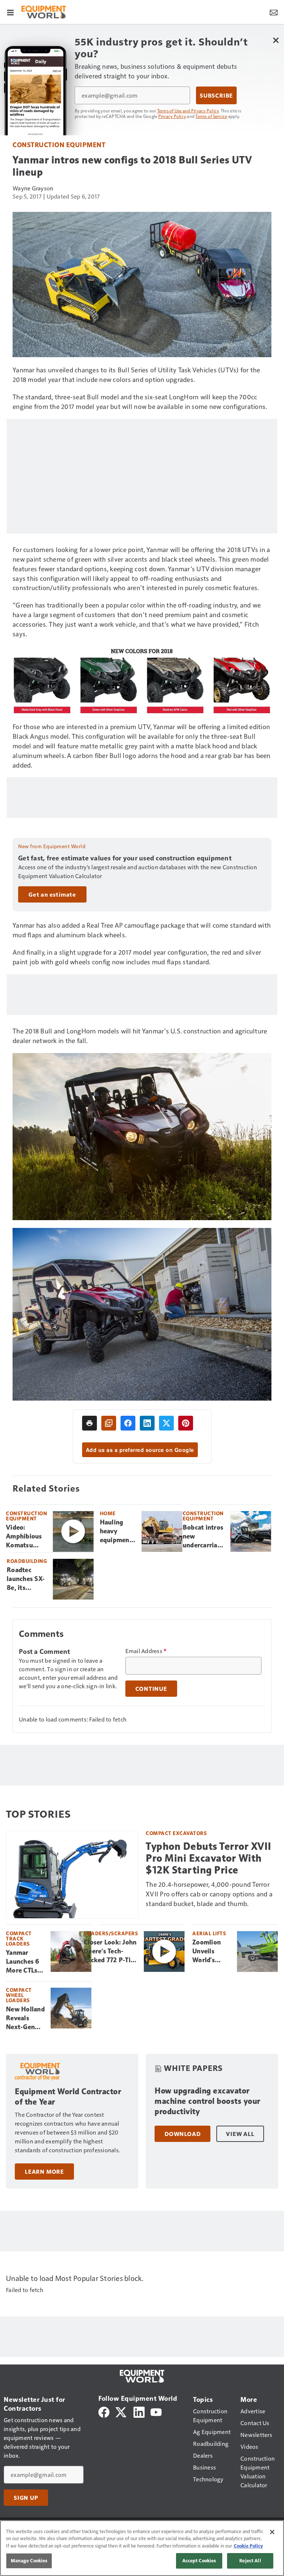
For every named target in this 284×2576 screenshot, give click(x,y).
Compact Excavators (176, 1833)
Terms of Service (211, 116)
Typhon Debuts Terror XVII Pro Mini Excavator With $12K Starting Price (209, 1858)
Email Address (146, 1651)
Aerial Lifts (209, 1933)
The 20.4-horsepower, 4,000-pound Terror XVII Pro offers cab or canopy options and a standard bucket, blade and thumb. (209, 1894)
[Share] (128, 1423)
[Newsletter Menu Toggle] (274, 12)
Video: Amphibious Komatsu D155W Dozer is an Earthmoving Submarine (26, 1537)
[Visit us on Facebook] (104, 2411)
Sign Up (26, 2498)
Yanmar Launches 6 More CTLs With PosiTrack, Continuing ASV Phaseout (23, 1962)
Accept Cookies (199, 2560)
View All (240, 2134)
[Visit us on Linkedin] (139, 2411)
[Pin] (186, 1423)
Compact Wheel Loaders (19, 1995)
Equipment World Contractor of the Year (68, 2097)
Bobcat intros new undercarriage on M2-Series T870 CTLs (204, 1537)
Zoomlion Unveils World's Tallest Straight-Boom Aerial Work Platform (211, 1952)
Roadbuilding (27, 1561)
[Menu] (10, 12)
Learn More (44, 2172)
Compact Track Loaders (19, 1938)
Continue (151, 1689)
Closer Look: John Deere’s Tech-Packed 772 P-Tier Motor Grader (110, 1952)
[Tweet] (166, 1423)
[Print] (89, 1423)
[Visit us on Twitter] (121, 2411)
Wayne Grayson (33, 188)
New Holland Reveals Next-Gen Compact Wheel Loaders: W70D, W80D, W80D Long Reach (25, 2018)
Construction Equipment (59, 144)
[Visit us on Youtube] (156, 2411)
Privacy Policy (172, 116)
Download (182, 2134)
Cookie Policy (248, 2546)
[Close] (272, 2532)
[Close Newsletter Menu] (276, 40)
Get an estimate (52, 894)
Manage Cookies (29, 2560)
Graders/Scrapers (111, 1933)
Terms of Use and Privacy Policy (188, 111)
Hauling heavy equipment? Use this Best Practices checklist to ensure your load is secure (118, 1531)
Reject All (250, 2560)
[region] (142, 2548)
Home (108, 1513)
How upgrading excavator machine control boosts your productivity (207, 2101)
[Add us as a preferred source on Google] (109, 1423)
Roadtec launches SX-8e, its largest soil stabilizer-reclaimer (26, 1579)
